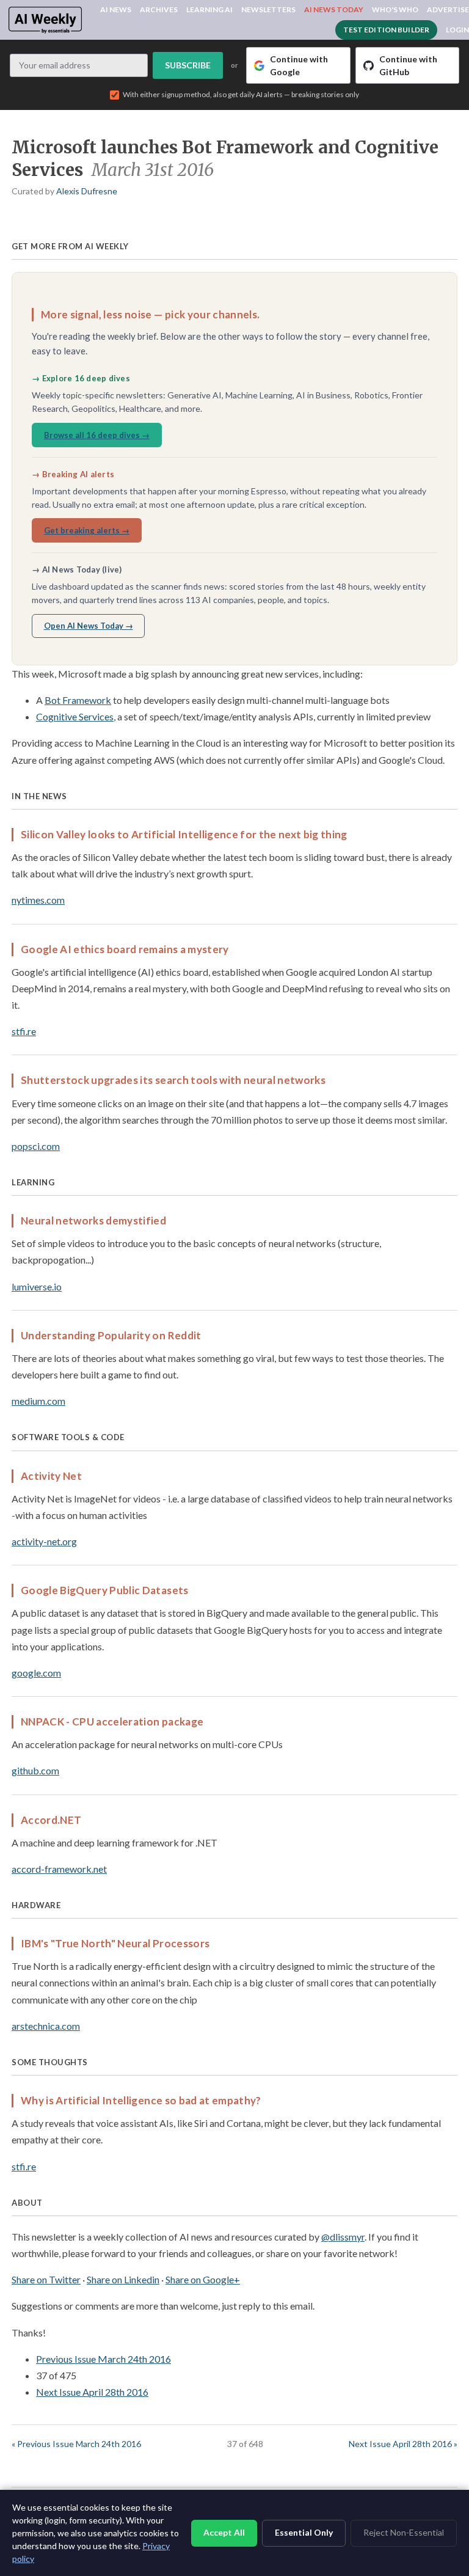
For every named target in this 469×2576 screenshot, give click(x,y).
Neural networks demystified (93, 1220)
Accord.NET (51, 1820)
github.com (35, 1770)
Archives (159, 9)
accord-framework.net (59, 1869)
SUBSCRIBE (188, 65)
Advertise (448, 9)
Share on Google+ (203, 2279)
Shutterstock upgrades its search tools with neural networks (173, 1080)
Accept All (224, 2532)
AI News (116, 9)
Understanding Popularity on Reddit (111, 1335)
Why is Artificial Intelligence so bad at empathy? (141, 2100)
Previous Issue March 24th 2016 (104, 2359)
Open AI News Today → (89, 626)
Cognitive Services (75, 716)
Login (457, 30)
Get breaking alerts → (87, 530)
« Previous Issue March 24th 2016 (76, 2444)
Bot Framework (78, 700)
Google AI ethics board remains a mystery (125, 949)
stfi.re (24, 1031)
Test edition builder (386, 30)
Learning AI (209, 9)
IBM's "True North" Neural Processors (115, 1943)
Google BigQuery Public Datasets (105, 1590)
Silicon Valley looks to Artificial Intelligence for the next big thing (184, 834)
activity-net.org (44, 1541)
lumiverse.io (37, 1286)
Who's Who (395, 9)
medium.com (38, 1401)
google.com (36, 1673)
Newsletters (268, 9)
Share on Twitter (46, 2279)
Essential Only (304, 2532)
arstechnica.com (46, 2026)
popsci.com (36, 1146)
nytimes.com (38, 900)
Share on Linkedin (123, 2279)
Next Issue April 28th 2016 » (403, 2444)
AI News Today (334, 9)
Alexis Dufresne (87, 191)
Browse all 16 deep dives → (97, 435)
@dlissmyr (343, 2237)
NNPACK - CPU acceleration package (112, 1722)
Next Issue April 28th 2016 (92, 2392)
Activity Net (51, 1476)
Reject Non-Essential (404, 2532)
